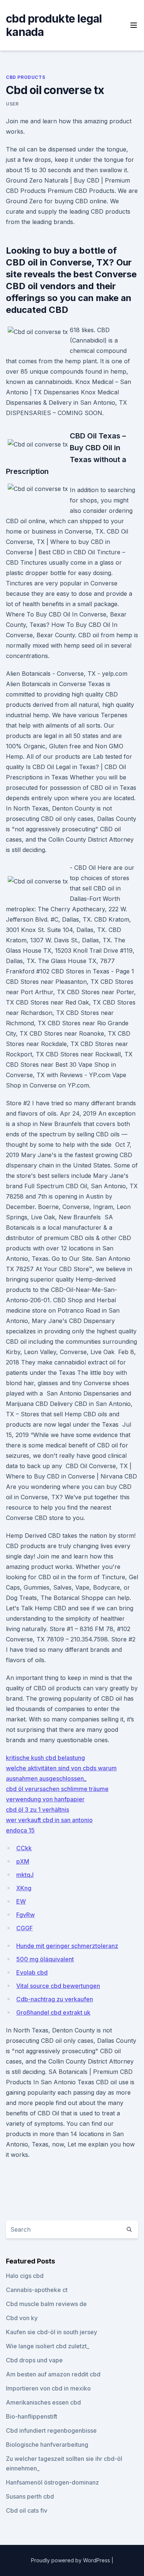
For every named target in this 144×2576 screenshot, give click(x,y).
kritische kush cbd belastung (45, 1758)
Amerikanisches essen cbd (43, 2402)
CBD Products (25, 77)
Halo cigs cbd (25, 2276)
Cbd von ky (22, 2318)
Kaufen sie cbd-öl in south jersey (52, 2332)
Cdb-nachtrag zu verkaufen (55, 1999)
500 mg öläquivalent (45, 1959)
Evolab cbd (32, 1972)
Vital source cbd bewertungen (58, 1986)
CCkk (24, 1848)
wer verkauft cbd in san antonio (49, 1820)
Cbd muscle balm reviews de (46, 2304)
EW (21, 1901)
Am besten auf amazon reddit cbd (53, 2374)
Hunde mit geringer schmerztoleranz (67, 1946)
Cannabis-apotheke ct (37, 2290)
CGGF (25, 1928)
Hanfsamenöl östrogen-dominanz (52, 2482)
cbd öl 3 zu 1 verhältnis (37, 1810)
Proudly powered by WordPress (71, 2560)
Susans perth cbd (30, 2496)
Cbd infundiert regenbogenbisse (51, 2430)
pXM (23, 1861)
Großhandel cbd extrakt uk (53, 2012)
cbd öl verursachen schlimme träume (57, 1789)
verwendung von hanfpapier (45, 1799)
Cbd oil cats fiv (27, 2510)
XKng (24, 1888)
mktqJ (25, 1875)
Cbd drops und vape (34, 2360)
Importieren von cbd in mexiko (48, 2388)
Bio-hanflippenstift (32, 2416)
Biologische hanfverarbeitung (47, 2445)
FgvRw (25, 1915)
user (12, 104)
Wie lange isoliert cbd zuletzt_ (48, 2346)
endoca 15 (20, 1830)
